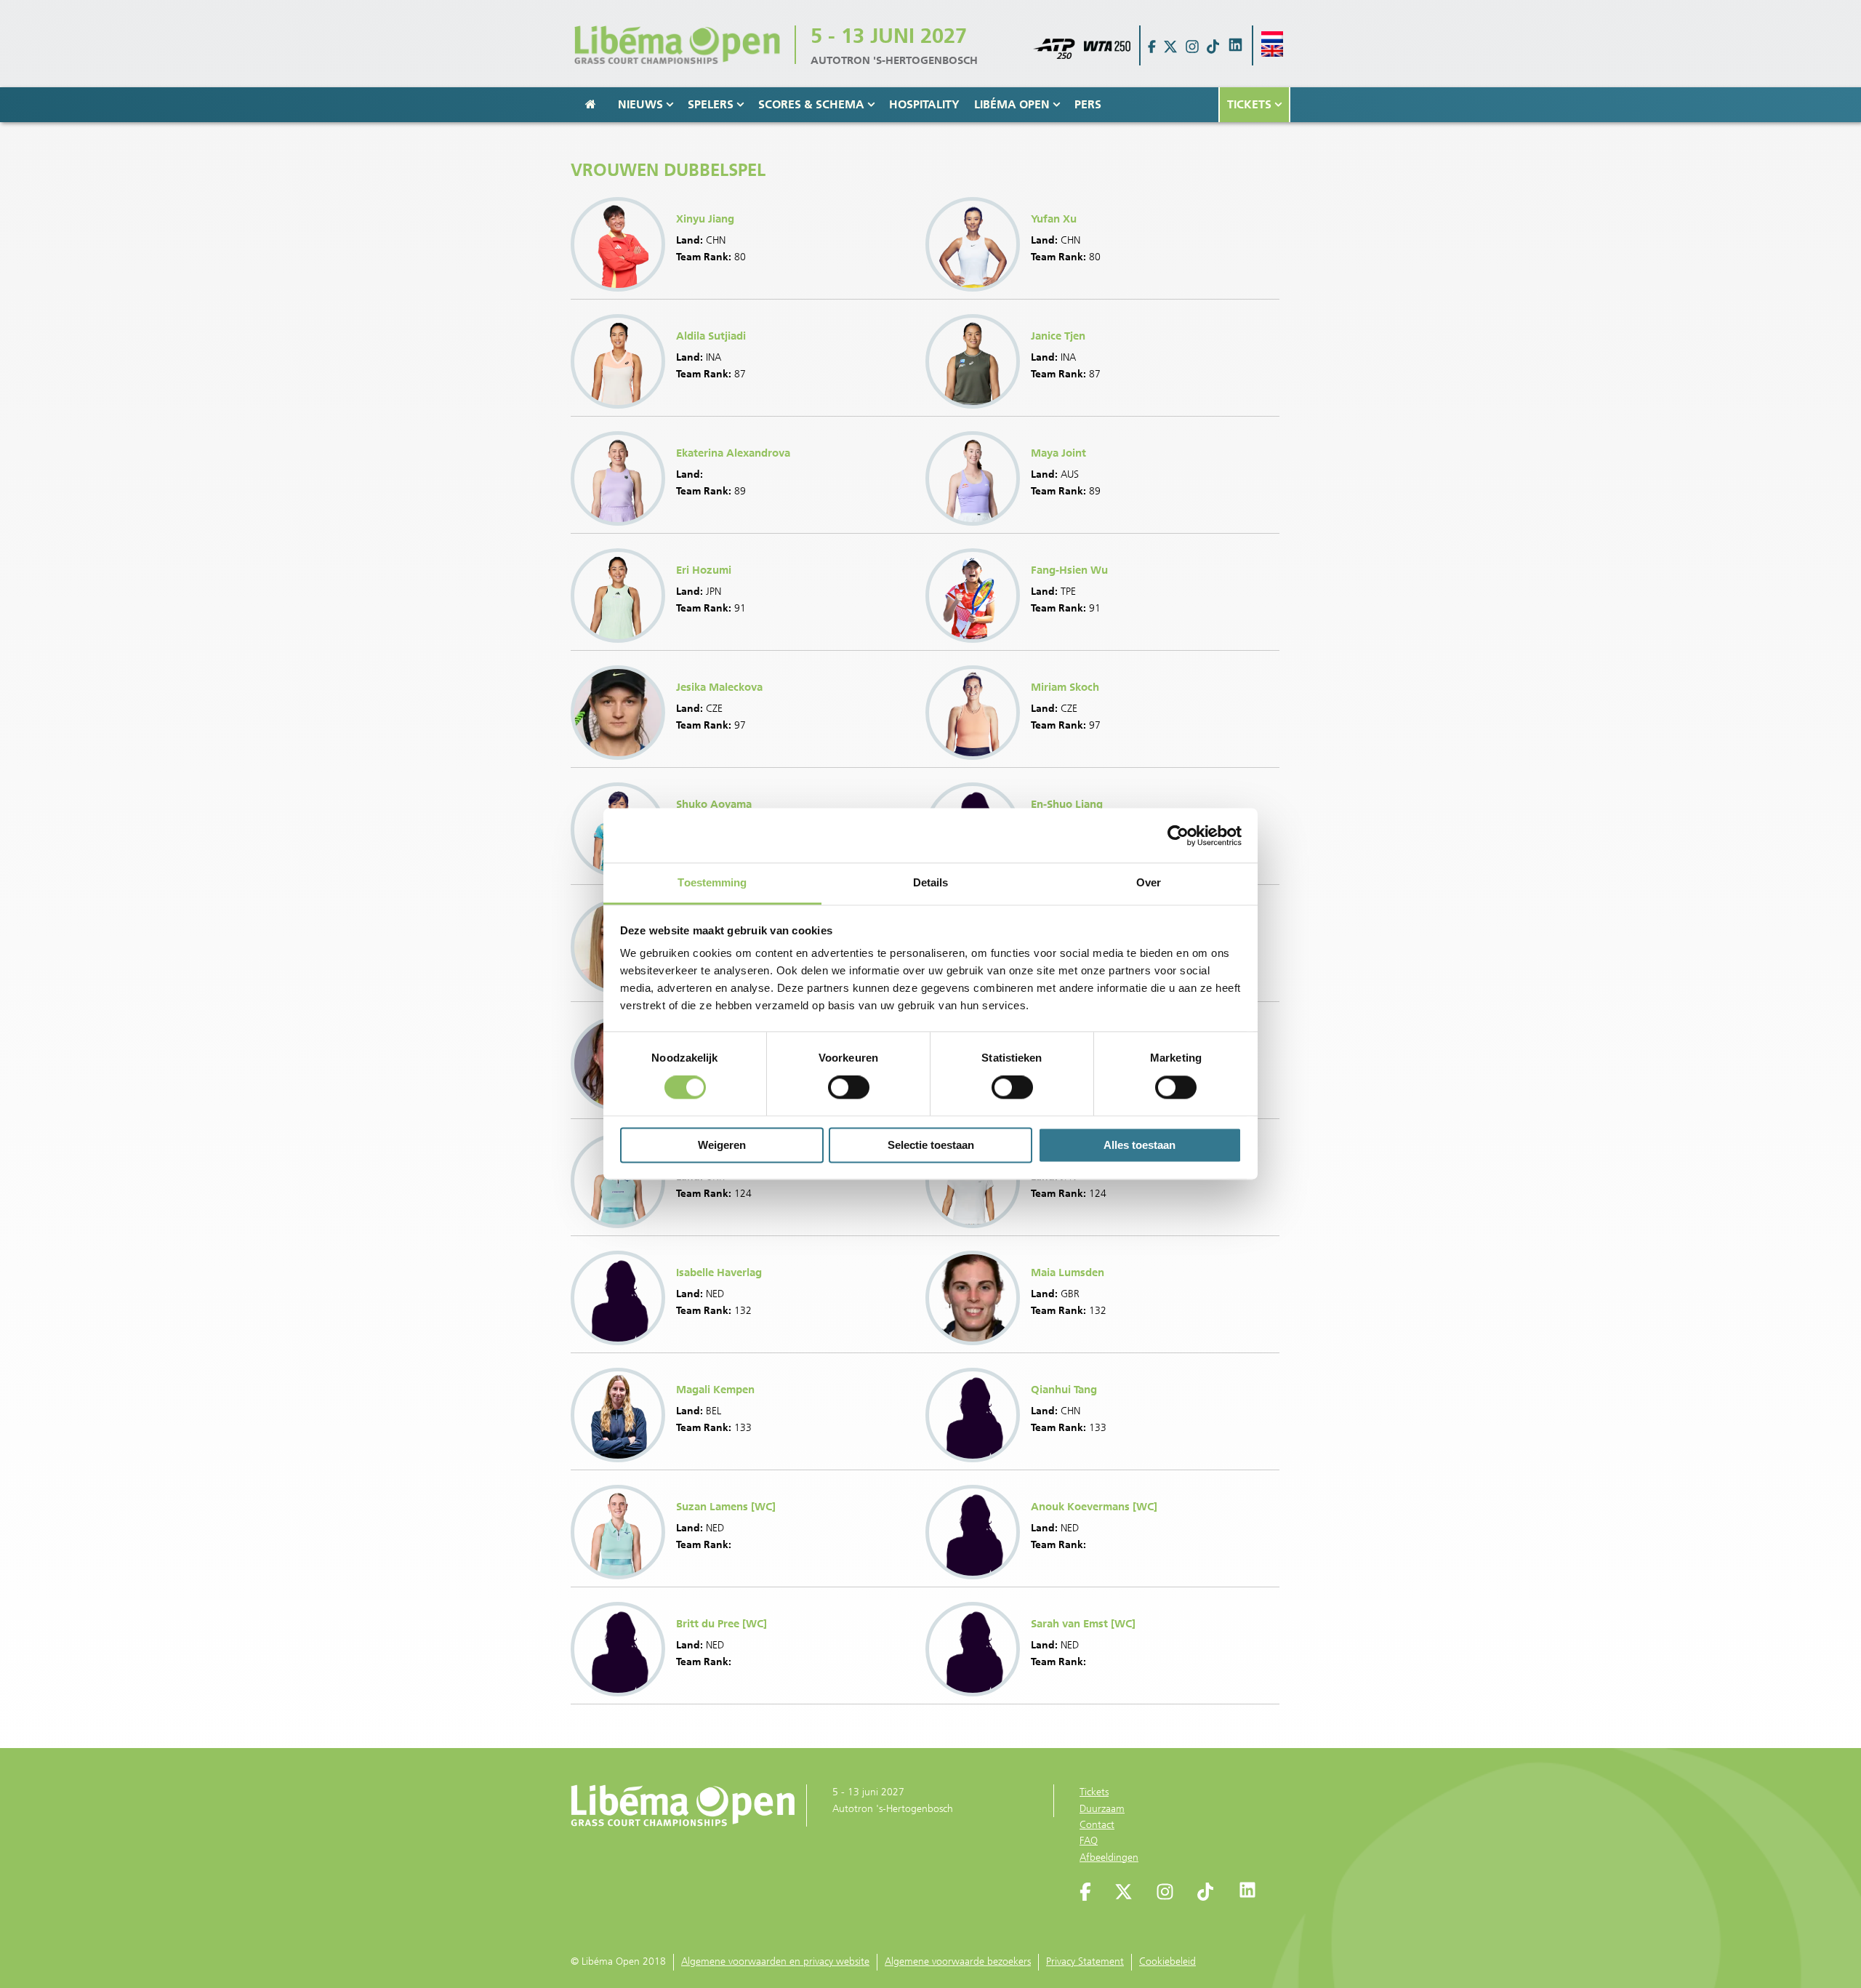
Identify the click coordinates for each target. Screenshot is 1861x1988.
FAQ (1089, 1841)
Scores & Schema (811, 104)
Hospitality (924, 104)
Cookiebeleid (1167, 1961)
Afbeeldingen (1109, 1857)
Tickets (1249, 104)
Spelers (711, 104)
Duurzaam (1102, 1809)
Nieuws (640, 104)
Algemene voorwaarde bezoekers (958, 1961)
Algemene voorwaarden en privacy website (775, 1961)
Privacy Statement (1085, 1961)
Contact (1097, 1825)
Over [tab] (1149, 882)
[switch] (849, 1088)
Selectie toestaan (931, 1145)
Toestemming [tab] (712, 882)
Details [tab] (931, 882)
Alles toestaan (1139, 1145)
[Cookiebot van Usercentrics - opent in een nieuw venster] (1178, 835)
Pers (1088, 104)
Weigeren (722, 1145)
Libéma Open (1012, 104)
